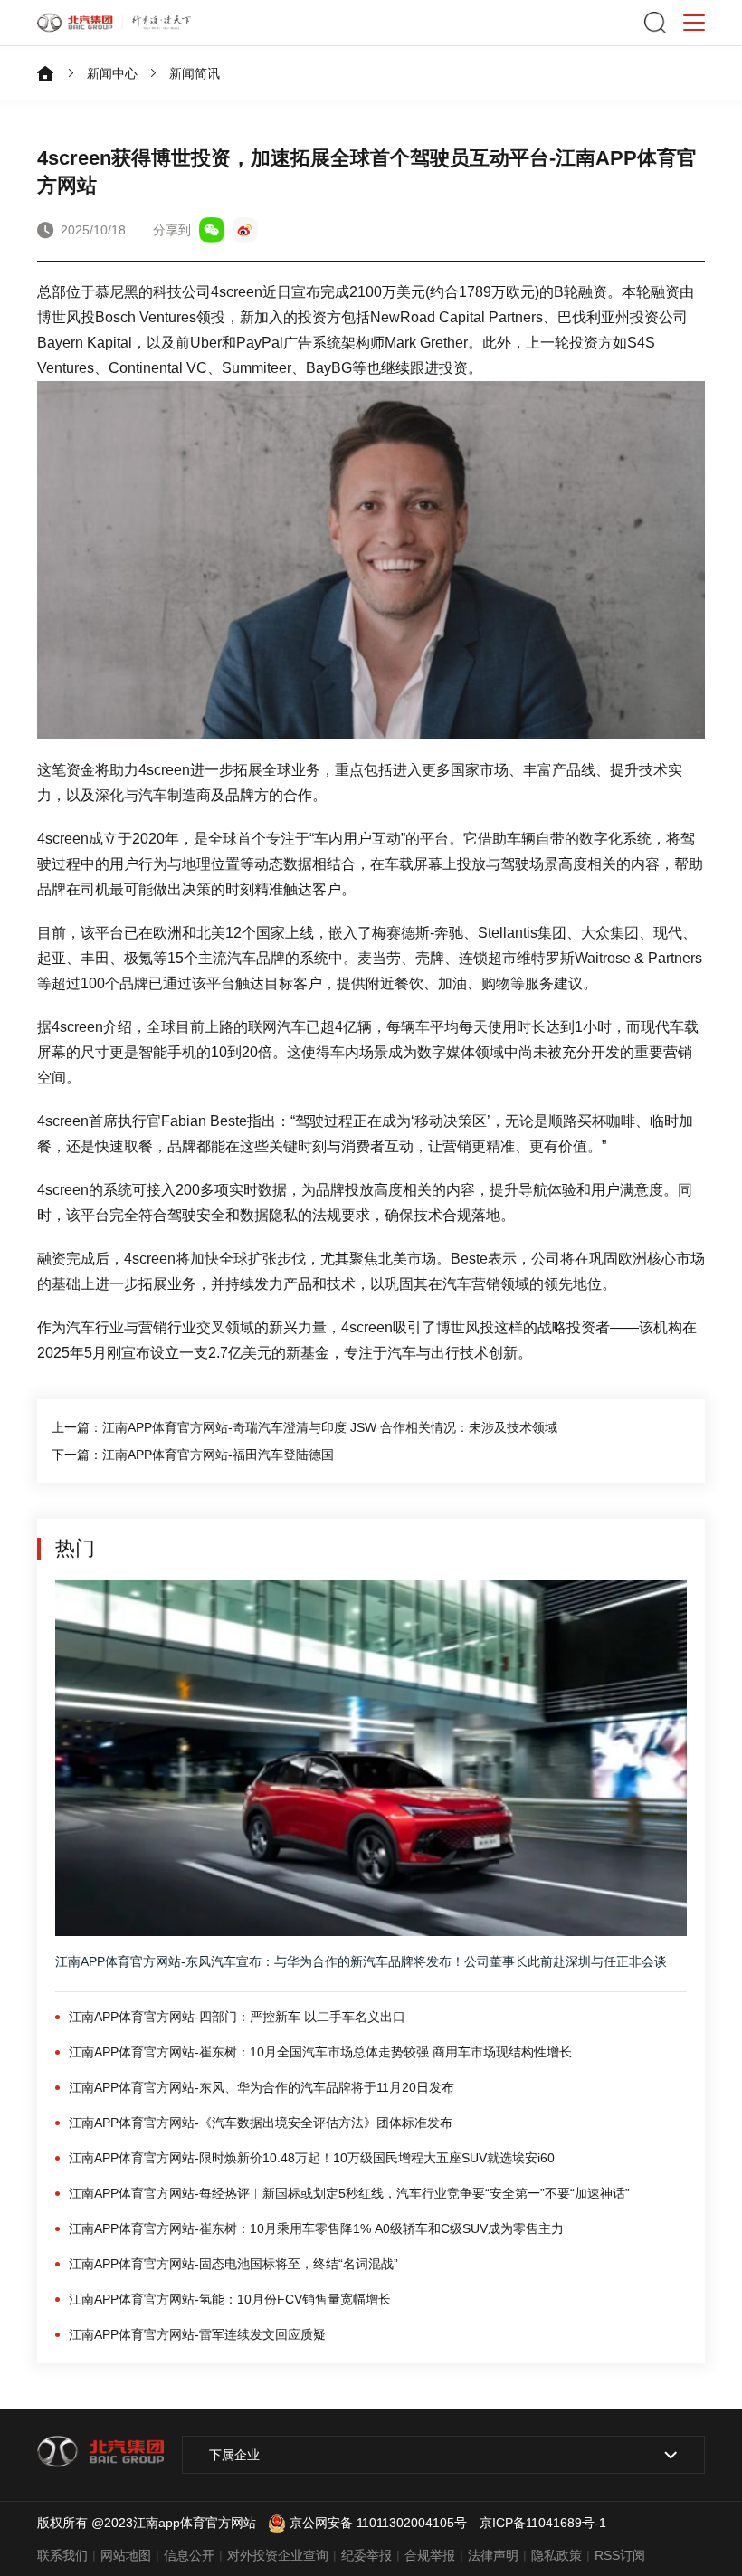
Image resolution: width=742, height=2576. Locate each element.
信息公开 (189, 2555)
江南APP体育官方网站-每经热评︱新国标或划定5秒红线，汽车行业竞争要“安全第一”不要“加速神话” (349, 2193)
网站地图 (126, 2555)
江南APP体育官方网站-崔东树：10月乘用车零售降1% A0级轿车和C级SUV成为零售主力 (316, 2228)
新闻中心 (112, 73)
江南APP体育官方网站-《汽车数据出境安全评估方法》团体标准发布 (261, 2123)
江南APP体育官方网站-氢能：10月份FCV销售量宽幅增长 (230, 2299)
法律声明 (493, 2555)
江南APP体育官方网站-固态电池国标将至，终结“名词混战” (233, 2264)
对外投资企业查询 (278, 2555)
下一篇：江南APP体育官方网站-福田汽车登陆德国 (193, 1455)
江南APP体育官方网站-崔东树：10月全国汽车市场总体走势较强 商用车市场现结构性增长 (320, 2052)
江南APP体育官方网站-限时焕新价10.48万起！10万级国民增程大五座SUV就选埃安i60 (312, 2158)
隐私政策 (556, 2555)
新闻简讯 (195, 73)
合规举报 (430, 2555)
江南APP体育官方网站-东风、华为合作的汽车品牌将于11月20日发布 (262, 2087)
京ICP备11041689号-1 (543, 2523)
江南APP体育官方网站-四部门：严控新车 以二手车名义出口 (237, 2017)
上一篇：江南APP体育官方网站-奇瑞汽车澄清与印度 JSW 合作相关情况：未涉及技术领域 (304, 1427)
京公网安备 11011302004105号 (378, 2523)
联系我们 (62, 2555)
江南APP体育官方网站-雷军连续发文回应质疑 (197, 2334)
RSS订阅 (620, 2555)
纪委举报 (366, 2555)
